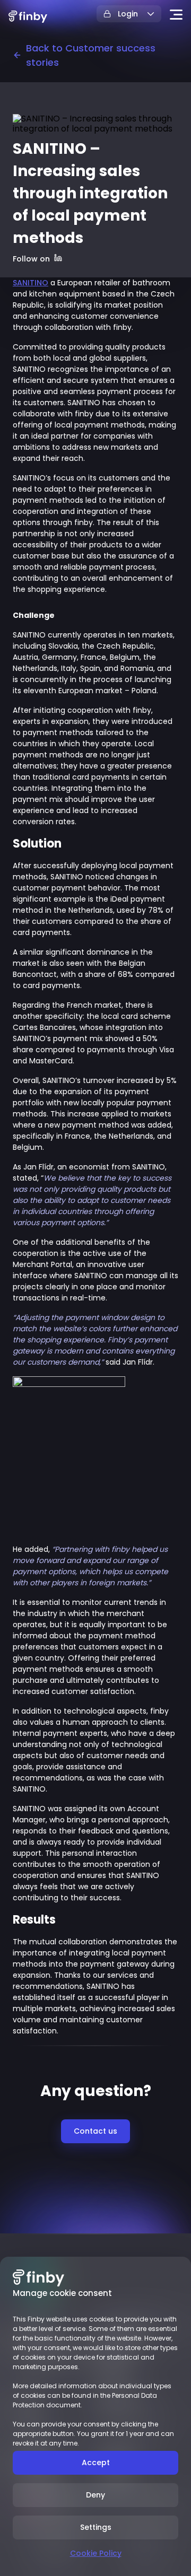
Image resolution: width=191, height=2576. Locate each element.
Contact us (95, 2131)
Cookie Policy (96, 2553)
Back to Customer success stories (91, 55)
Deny (95, 2495)
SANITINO (31, 283)
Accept (96, 2463)
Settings (96, 2527)
